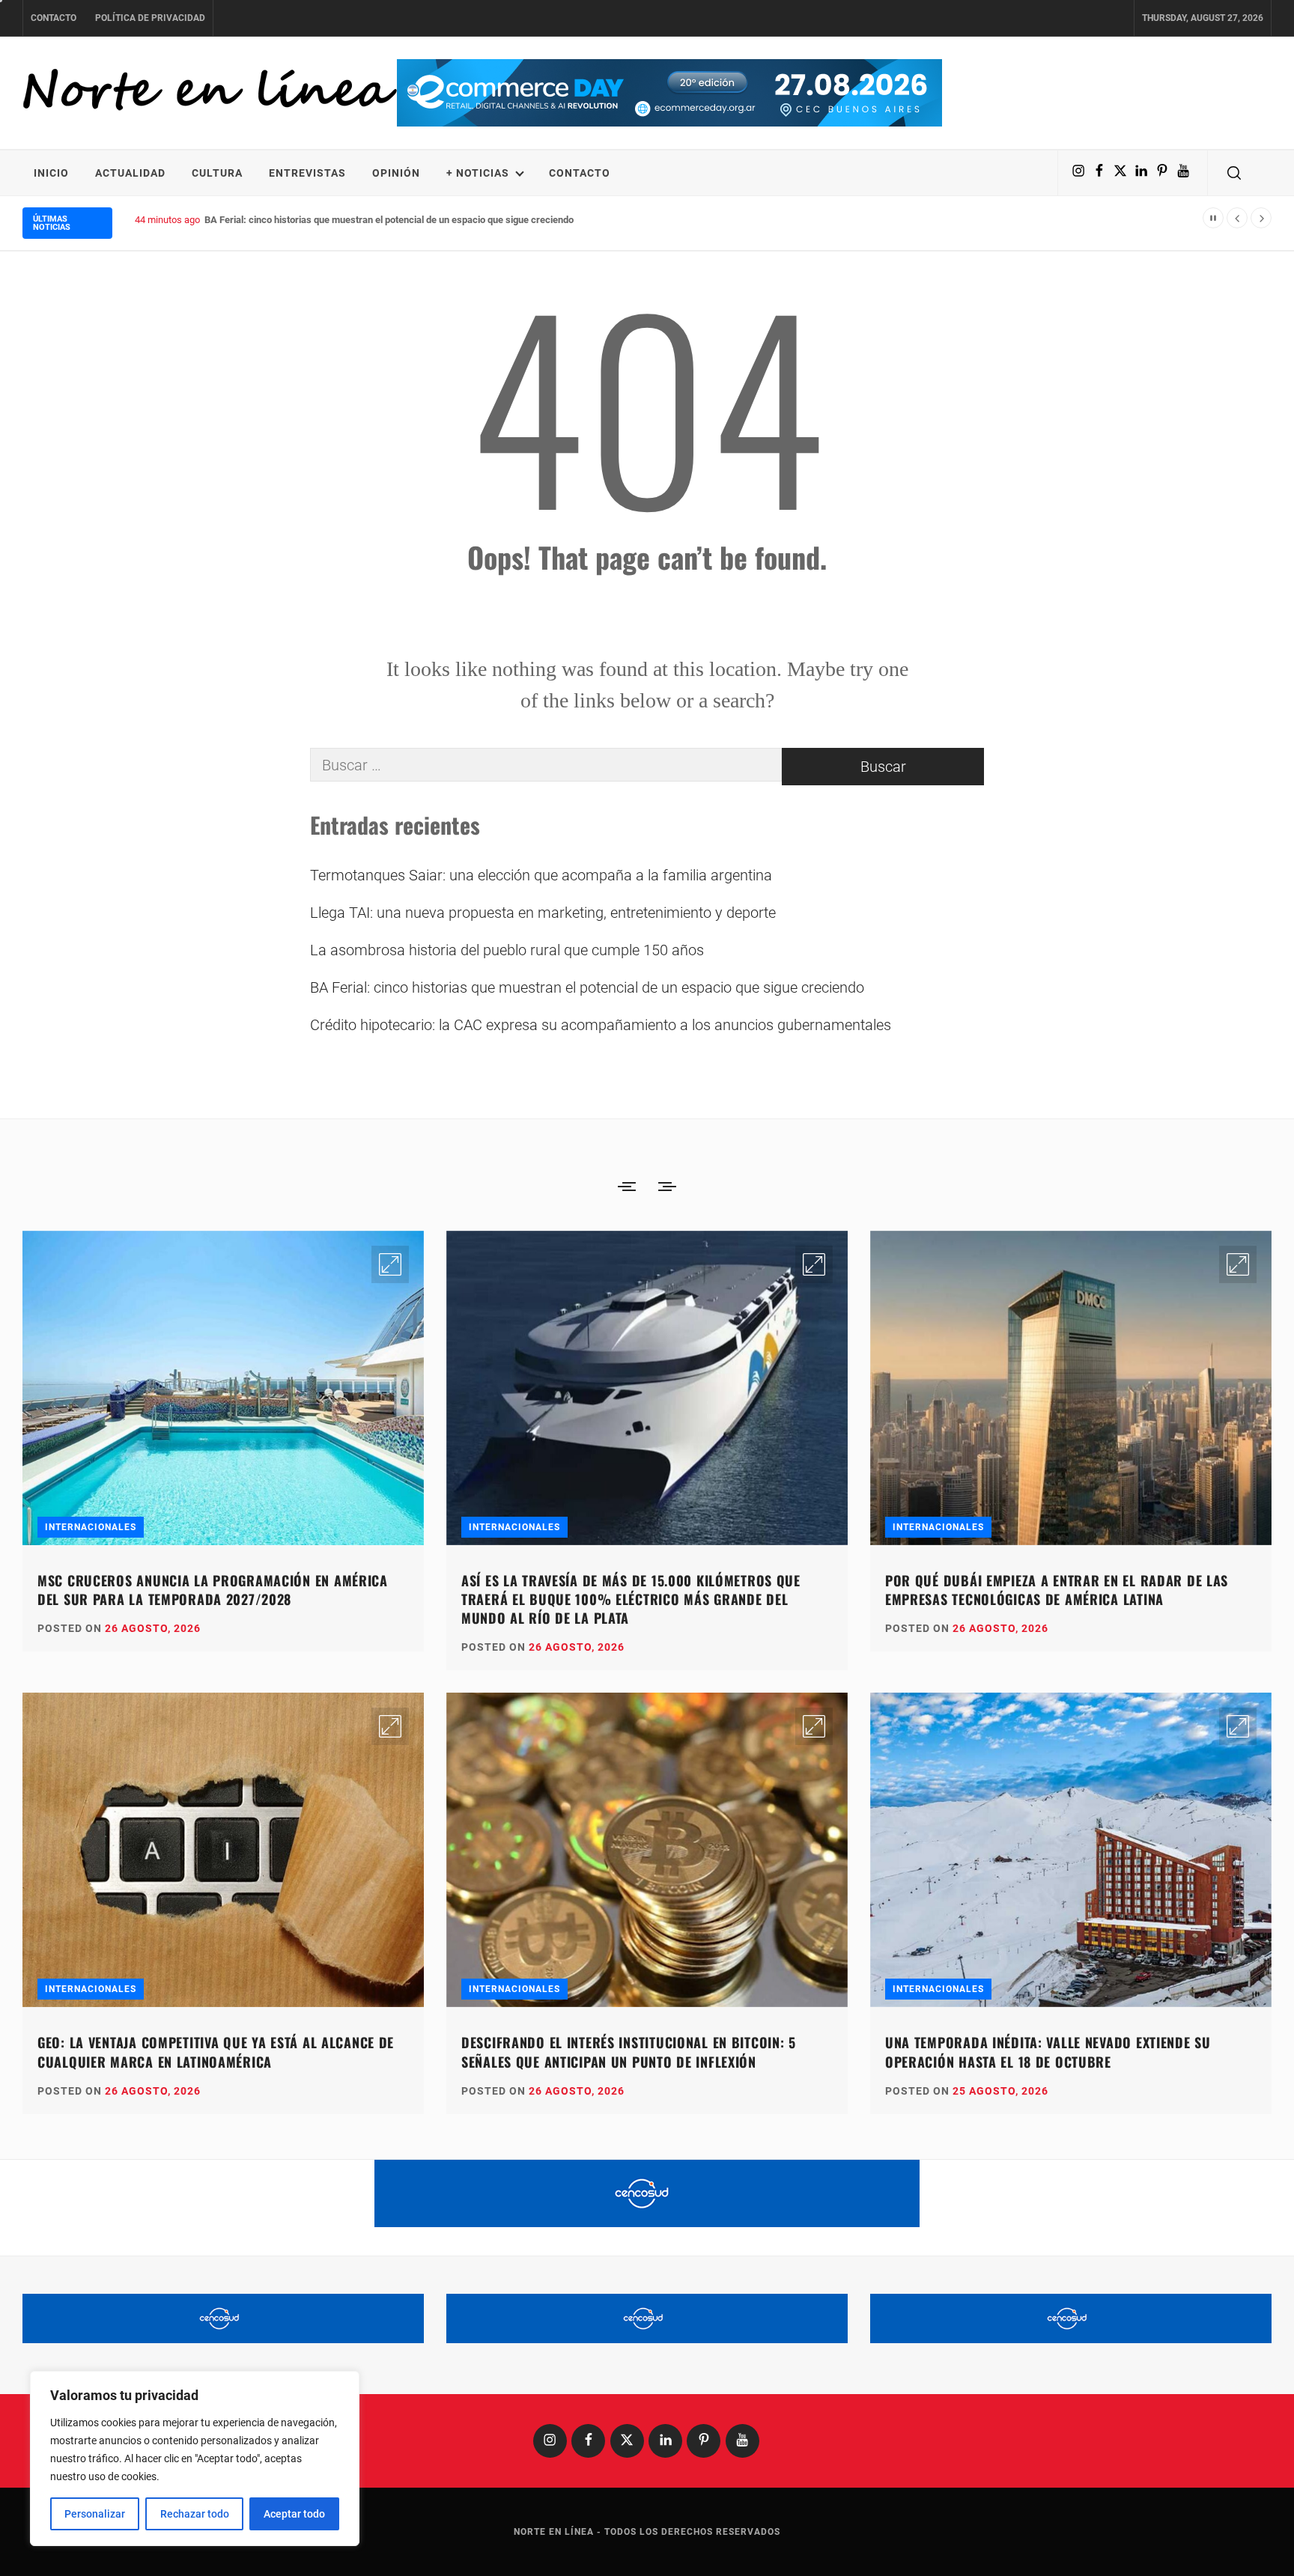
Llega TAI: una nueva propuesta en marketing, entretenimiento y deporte (543, 913)
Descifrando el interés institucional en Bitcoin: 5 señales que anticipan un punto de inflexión (629, 2052)
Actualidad (130, 173)
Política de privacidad (150, 18)
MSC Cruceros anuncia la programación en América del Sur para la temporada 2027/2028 (213, 1590)
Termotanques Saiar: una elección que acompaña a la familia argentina (541, 875)
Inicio (51, 173)
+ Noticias (478, 173)
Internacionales (91, 1527)
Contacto (54, 18)
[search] (1234, 173)
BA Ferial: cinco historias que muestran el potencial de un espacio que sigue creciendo (587, 987)
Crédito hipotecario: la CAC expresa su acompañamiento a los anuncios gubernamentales (601, 1025)
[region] (195, 2458)
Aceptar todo (294, 2514)
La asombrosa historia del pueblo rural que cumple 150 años (507, 950)
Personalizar (95, 2514)
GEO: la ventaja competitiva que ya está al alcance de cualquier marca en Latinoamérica (216, 2052)
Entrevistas (307, 173)
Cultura (217, 173)
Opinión (396, 173)
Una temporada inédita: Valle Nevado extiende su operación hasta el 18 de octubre (1048, 2052)
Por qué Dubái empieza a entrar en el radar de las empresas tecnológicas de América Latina (1057, 1590)
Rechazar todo (195, 2514)
